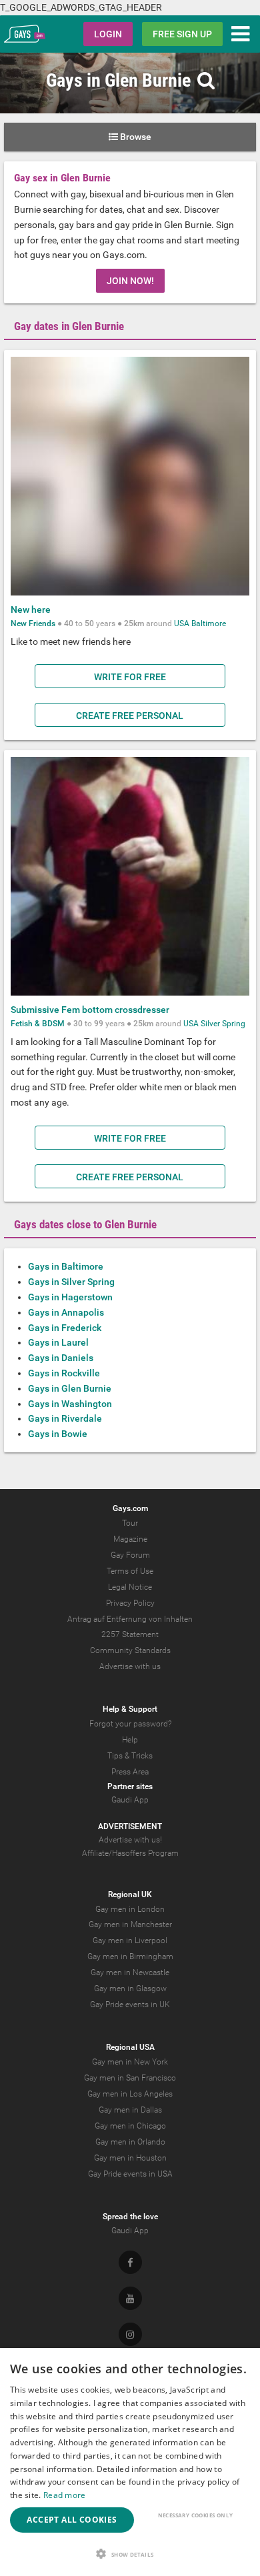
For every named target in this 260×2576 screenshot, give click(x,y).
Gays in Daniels (61, 1358)
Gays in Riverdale (65, 1418)
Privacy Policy (130, 1603)
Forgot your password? (130, 1724)
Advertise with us (130, 1666)
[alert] (130, 2462)
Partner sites (130, 1786)
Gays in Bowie (58, 1434)
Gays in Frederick (65, 1328)
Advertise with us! (130, 1840)
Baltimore (209, 623)
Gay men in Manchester (130, 1924)
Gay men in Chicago (130, 2126)
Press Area (130, 1772)
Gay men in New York (130, 2062)
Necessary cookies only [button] (196, 2515)
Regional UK (130, 1894)
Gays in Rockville (64, 1373)
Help (130, 1740)
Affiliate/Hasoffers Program (130, 1853)
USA (182, 623)
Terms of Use (130, 1571)
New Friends (33, 623)
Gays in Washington (70, 1404)
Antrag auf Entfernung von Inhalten (130, 1619)
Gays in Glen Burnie (70, 1388)
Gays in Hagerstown (70, 1297)
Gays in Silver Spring (71, 1282)
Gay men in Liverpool (130, 1941)
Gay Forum (130, 1555)
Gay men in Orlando (130, 2142)
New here (31, 609)
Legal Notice (130, 1587)
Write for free (130, 677)
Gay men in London (130, 1909)
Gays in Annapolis (66, 1312)
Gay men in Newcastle (130, 1973)
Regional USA (130, 2047)
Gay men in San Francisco (130, 2078)
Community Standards (130, 1650)
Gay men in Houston (130, 2158)
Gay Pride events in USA (130, 2174)
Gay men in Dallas (130, 2110)
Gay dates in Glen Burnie (69, 326)
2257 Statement (130, 1634)
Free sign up (182, 34)
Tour (130, 1523)
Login (108, 34)
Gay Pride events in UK (130, 2005)
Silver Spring (223, 1024)
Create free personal (130, 716)
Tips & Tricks (130, 1756)
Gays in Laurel (58, 1342)
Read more (65, 2495)
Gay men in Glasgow (130, 1989)
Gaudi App (130, 1800)
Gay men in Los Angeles (130, 2094)
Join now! (130, 281)
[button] (130, 2554)
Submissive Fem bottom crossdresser (90, 1010)
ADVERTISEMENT (130, 1826)
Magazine (130, 1539)
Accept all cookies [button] (72, 2520)
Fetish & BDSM (38, 1024)
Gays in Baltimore (66, 1266)
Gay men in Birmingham (130, 1957)
